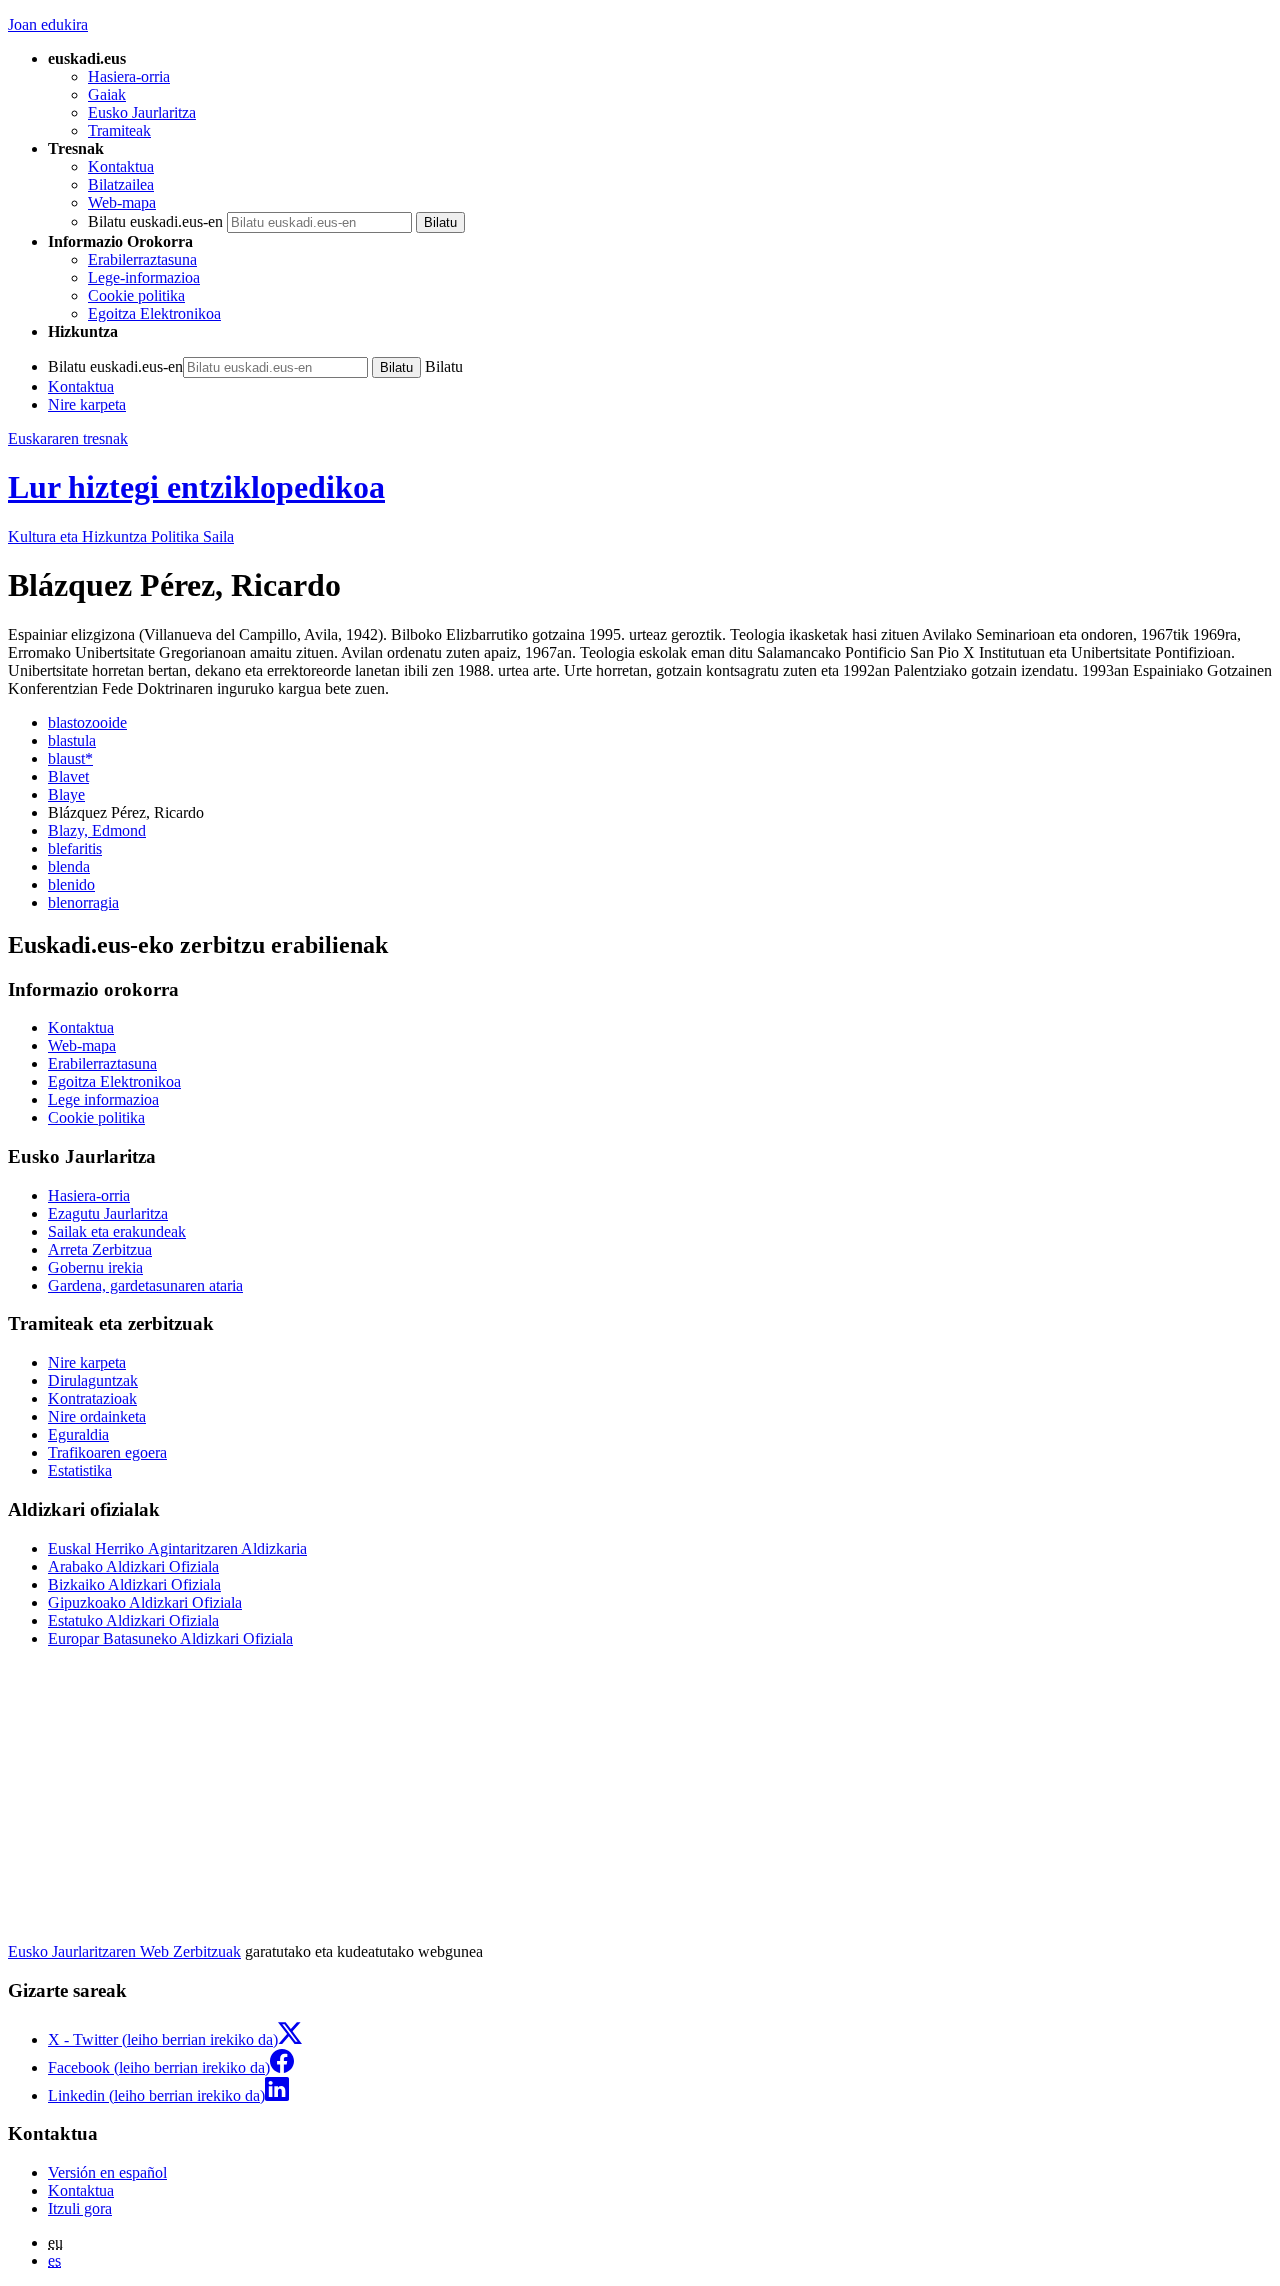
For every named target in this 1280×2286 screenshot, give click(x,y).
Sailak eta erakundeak (117, 1231)
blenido (71, 884)
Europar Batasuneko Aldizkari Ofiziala (170, 1638)
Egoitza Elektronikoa (154, 313)
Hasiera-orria (129, 76)
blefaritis (75, 848)
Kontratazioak (92, 1398)
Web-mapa (122, 202)
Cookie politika (136, 295)
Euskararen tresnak (68, 438)
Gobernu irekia (95, 1267)
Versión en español (107, 2172)
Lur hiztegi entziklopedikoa (196, 487)
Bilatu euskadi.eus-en (155, 221)
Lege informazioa (103, 1099)
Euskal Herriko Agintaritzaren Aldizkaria (177, 1548)
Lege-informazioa (144, 277)
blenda (69, 866)
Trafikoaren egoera (107, 1452)
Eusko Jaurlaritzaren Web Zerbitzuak (124, 1951)
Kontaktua (121, 166)
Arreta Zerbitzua (100, 1249)
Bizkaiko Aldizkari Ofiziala (134, 1584)
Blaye (66, 794)
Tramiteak (119, 130)
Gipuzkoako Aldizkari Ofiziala (145, 1602)
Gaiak (107, 94)
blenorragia (83, 902)
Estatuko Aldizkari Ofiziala (133, 1620)
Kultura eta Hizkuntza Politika (121, 536)
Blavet (68, 776)
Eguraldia (78, 1434)
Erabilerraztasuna (142, 259)
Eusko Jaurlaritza (142, 112)
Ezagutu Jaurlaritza (108, 1213)
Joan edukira (48, 24)
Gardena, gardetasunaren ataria (145, 1285)
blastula (72, 740)
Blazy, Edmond (97, 830)
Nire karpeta (87, 404)
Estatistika (80, 1470)
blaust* (70, 758)
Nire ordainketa (97, 1416)
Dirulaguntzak (93, 1380)
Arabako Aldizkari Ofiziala (133, 1566)
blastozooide (87, 722)
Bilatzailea (121, 184)
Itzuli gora (80, 2208)
